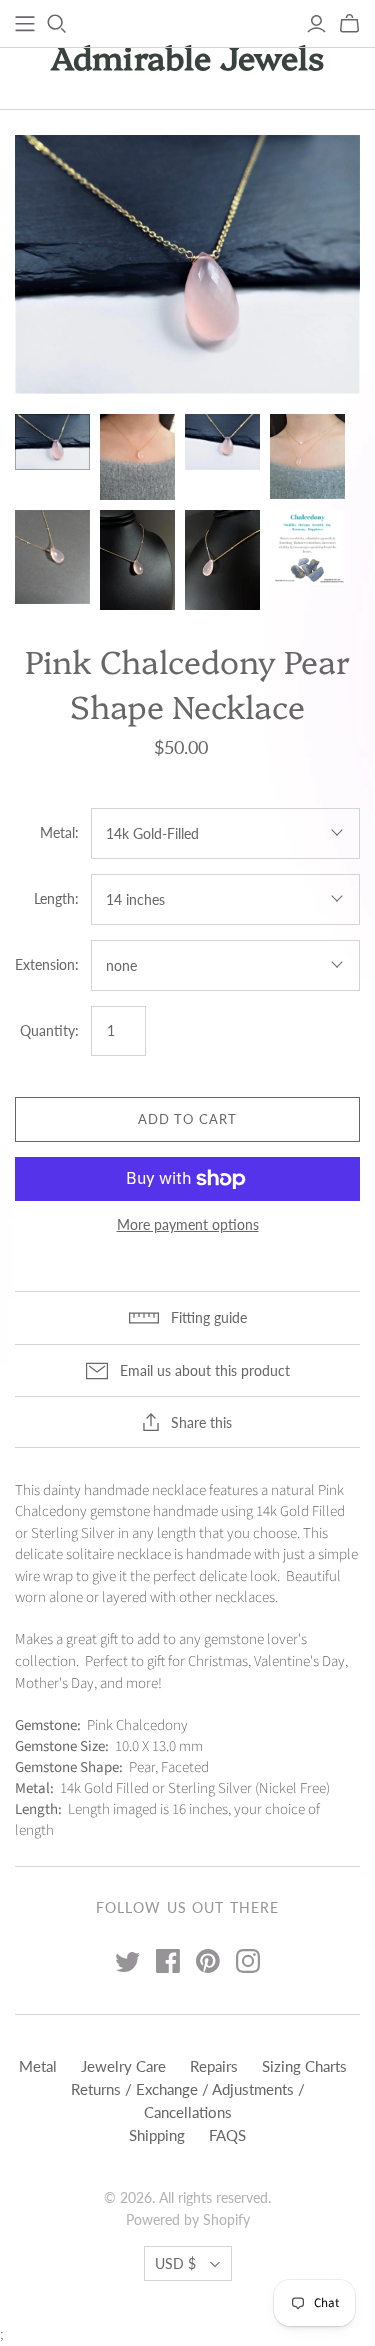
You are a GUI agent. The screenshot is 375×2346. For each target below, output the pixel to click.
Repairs (214, 2066)
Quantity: (49, 1030)
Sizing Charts (304, 2066)
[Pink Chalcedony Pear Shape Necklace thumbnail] (52, 442)
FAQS (227, 2135)
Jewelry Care (123, 2066)
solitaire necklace (118, 1554)
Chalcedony (51, 1511)
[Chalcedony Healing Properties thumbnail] (307, 547)
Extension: (47, 964)
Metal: (59, 832)
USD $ (175, 2263)
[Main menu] (25, 24)
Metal (38, 2066)
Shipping (157, 2135)
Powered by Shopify (188, 2219)
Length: (56, 898)
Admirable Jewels (188, 56)
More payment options (188, 1224)
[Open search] (57, 24)
